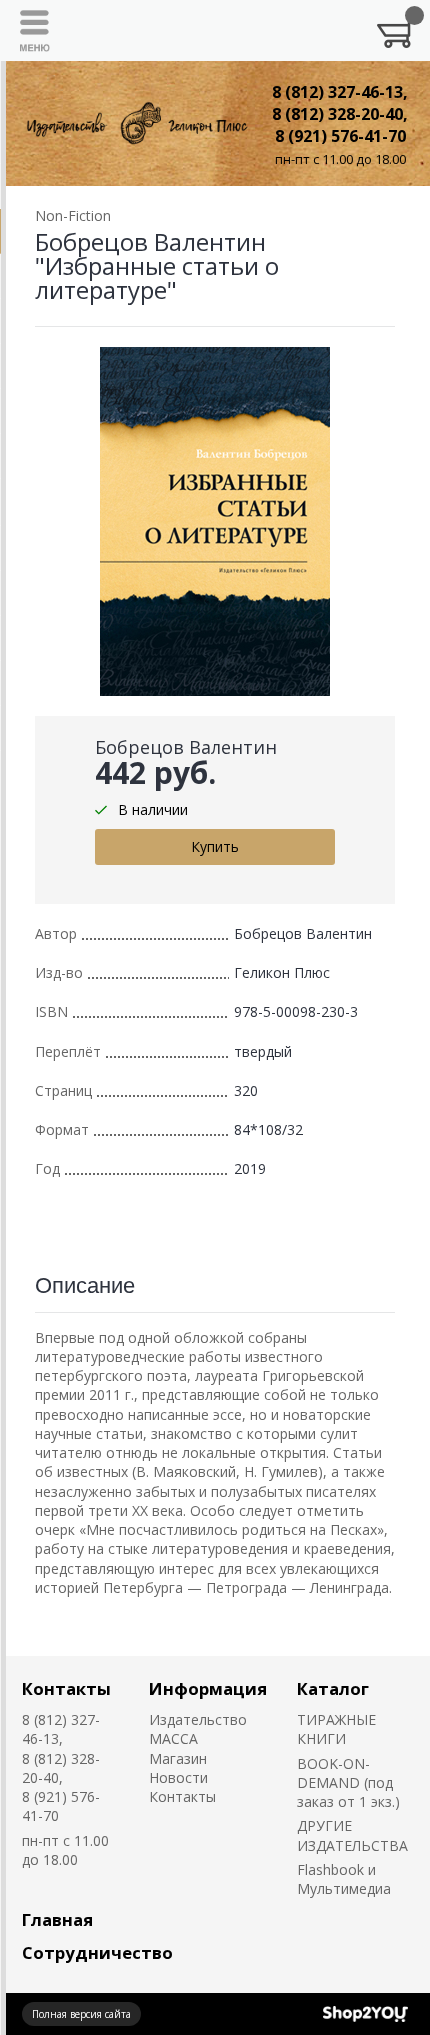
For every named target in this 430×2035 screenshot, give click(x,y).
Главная (57, 1919)
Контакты (66, 1688)
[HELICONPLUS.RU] (135, 123)
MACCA (173, 1738)
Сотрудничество (97, 1952)
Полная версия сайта (81, 2014)
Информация (208, 1688)
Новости (178, 1777)
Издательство (198, 1719)
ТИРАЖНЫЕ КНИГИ (336, 1729)
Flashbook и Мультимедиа (344, 1879)
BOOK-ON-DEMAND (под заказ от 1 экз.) (348, 1783)
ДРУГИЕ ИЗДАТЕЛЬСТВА (352, 1835)
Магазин (178, 1758)
